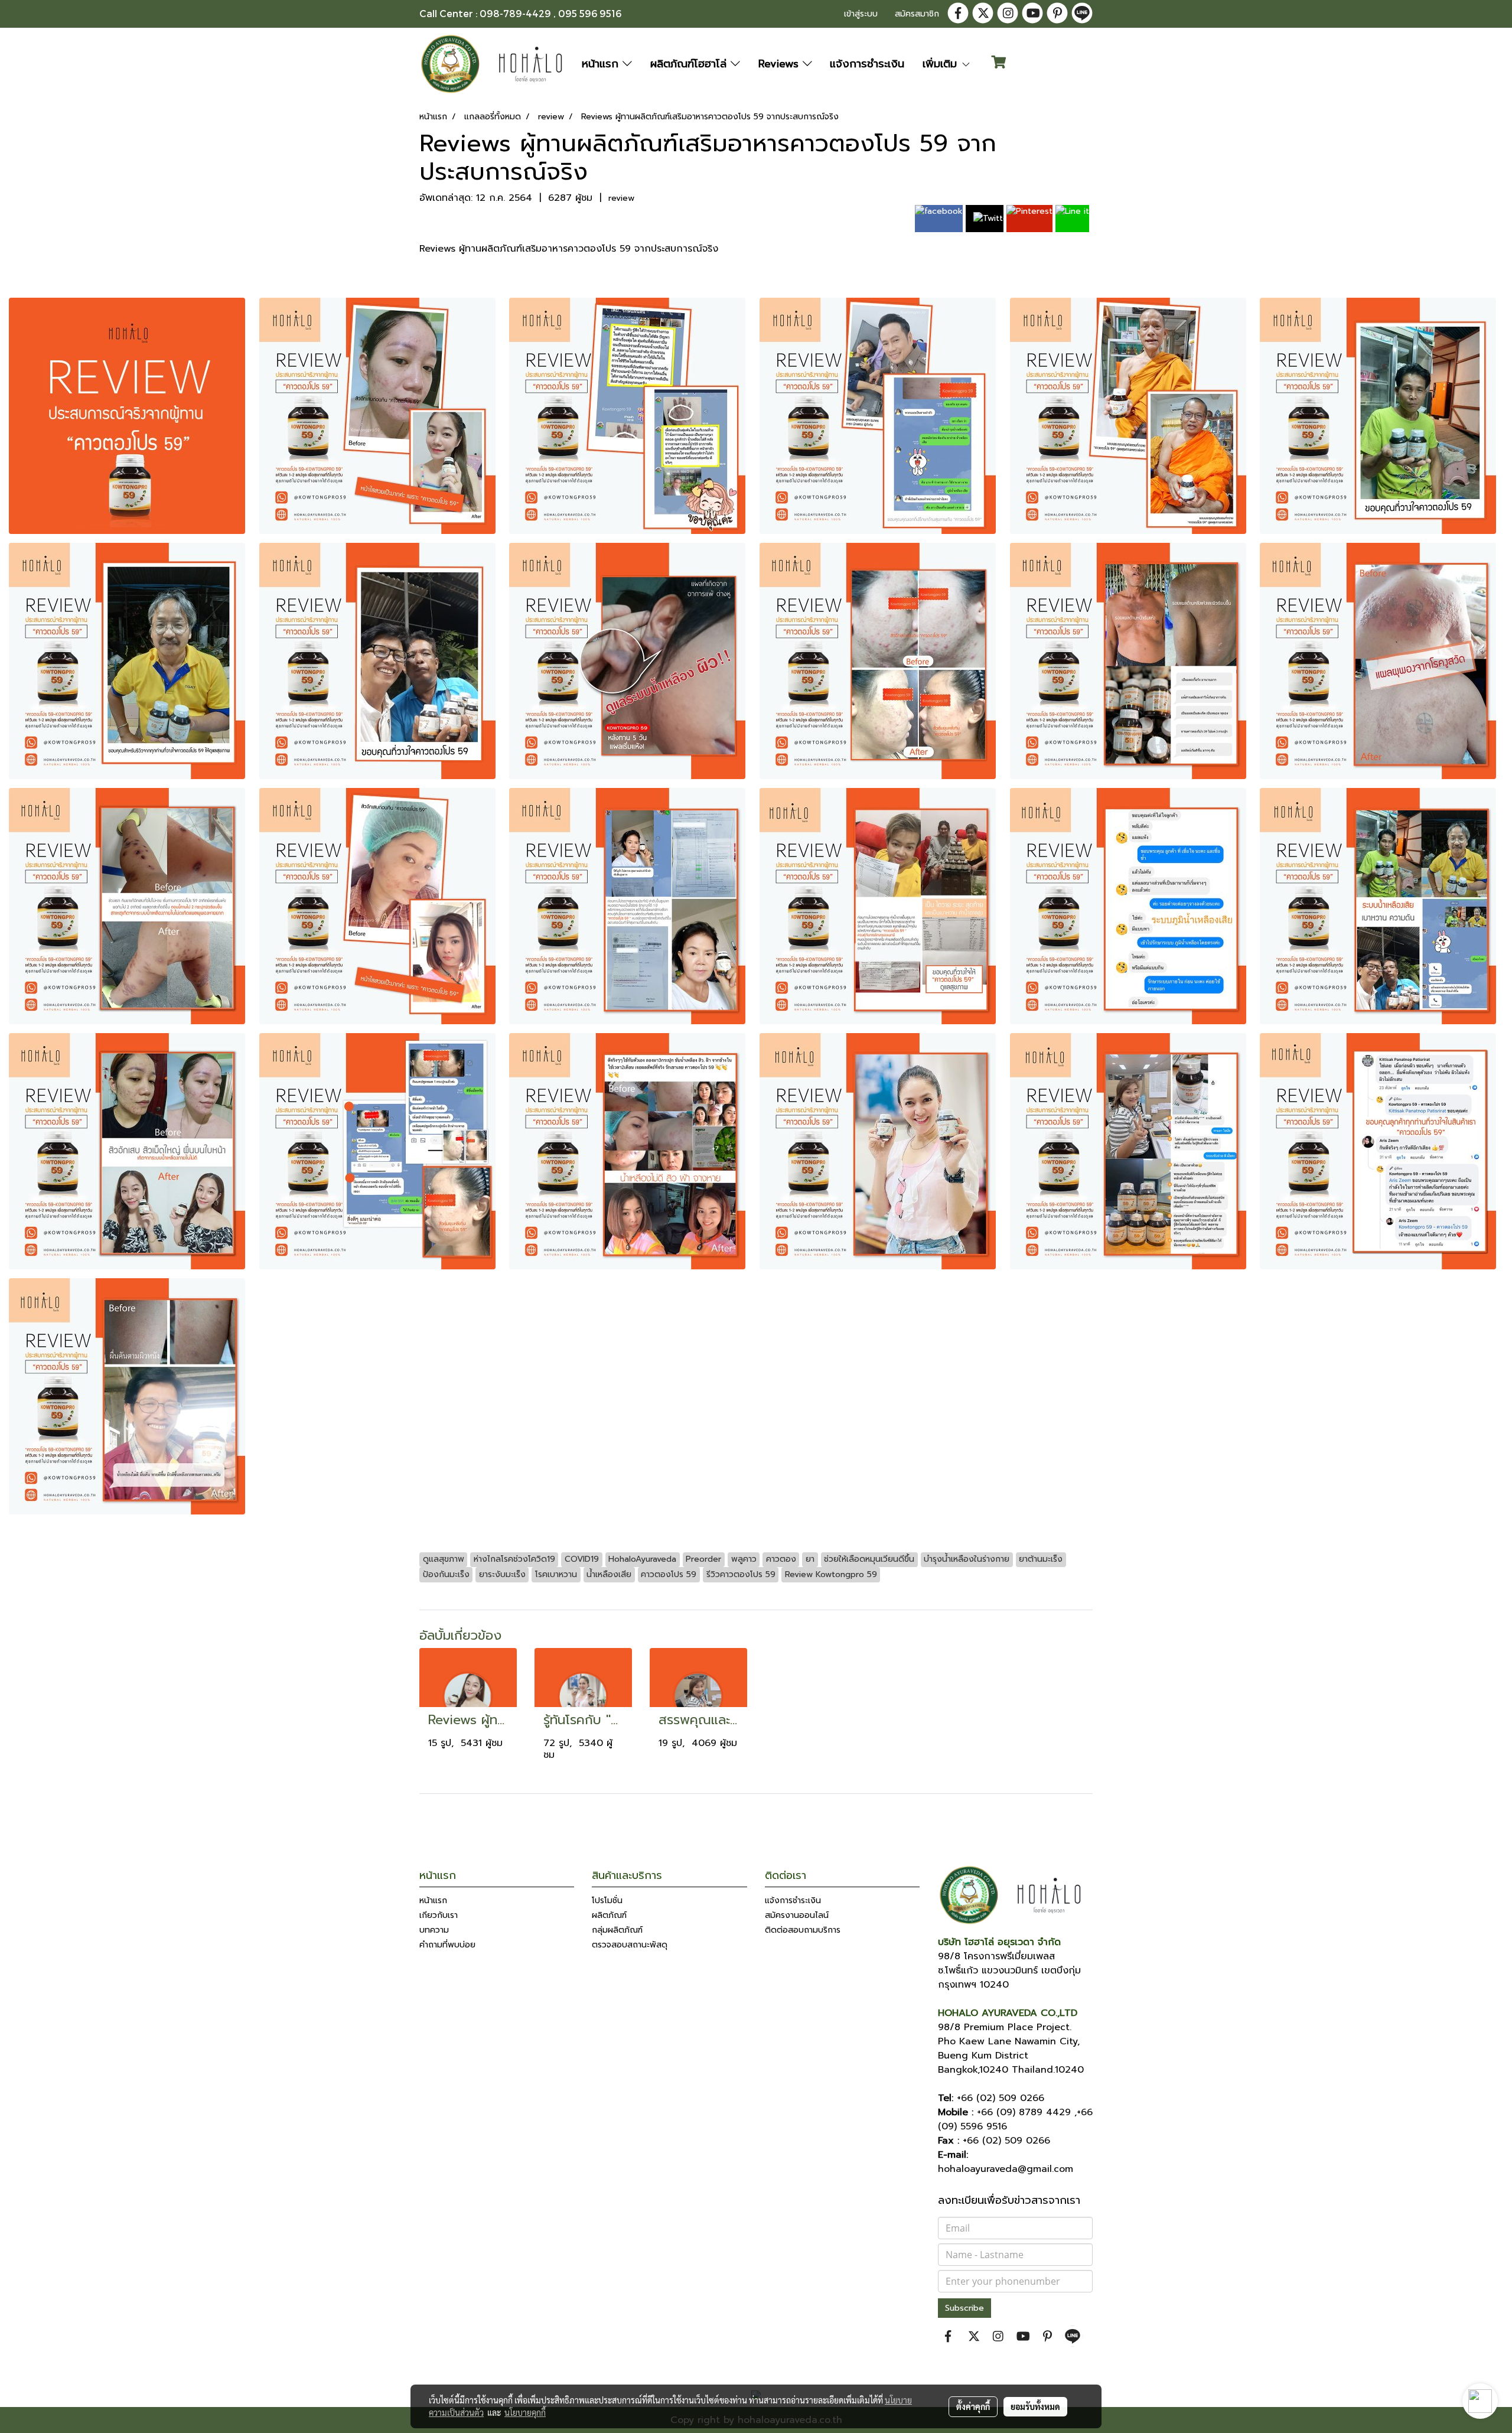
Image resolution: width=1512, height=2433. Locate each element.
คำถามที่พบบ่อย (447, 1945)
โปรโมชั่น (607, 1901)
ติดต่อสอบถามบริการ (803, 1930)
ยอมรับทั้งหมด (1035, 2406)
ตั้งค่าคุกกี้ (973, 2406)
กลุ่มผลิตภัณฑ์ (617, 1930)
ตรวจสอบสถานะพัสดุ (630, 1945)
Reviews (781, 64)
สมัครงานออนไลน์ (797, 1915)
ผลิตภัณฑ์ (609, 1915)
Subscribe (964, 2308)
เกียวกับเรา (439, 1915)
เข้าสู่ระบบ (861, 14)
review (621, 198)
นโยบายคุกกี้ (525, 2412)
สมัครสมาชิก (917, 14)
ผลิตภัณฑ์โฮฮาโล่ (690, 64)
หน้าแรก (602, 64)
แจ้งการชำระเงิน (867, 64)
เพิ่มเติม (942, 64)
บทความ (434, 1930)
